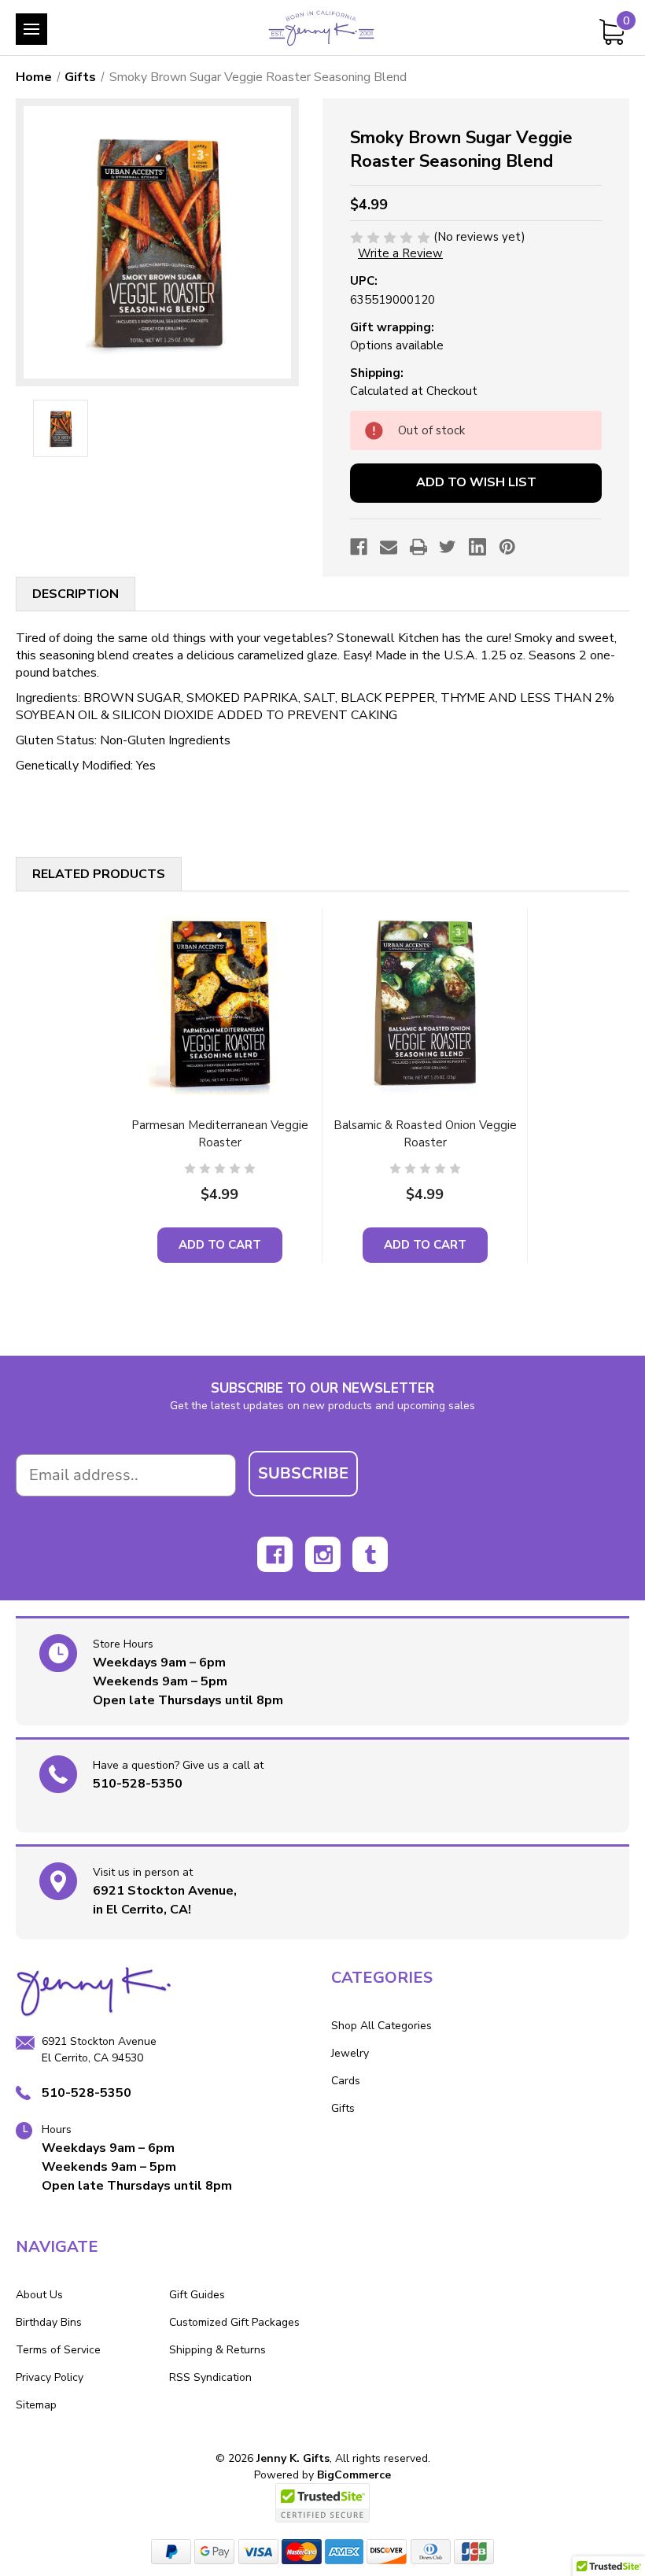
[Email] (389, 547)
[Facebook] (359, 547)
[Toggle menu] (31, 29)
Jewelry (350, 2053)
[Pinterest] (507, 547)
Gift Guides (197, 2295)
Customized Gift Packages (234, 2322)
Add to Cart (220, 1245)
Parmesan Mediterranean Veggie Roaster (220, 1134)
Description (76, 594)
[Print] (418, 547)
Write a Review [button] (400, 253)
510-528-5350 (138, 1784)
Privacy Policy (50, 2377)
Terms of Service (58, 2350)
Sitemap (36, 2405)
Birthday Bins (49, 2322)
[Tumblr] (370, 1554)
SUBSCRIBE (303, 1473)
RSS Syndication (210, 2377)
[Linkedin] (477, 547)
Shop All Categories (381, 2026)
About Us (39, 2295)
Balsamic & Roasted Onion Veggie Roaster (425, 1134)
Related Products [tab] (99, 874)
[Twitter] (448, 547)
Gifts (343, 2108)
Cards (346, 2081)
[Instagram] (323, 1554)
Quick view (219, 1003)
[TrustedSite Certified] (322, 2503)
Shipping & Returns (217, 2350)
